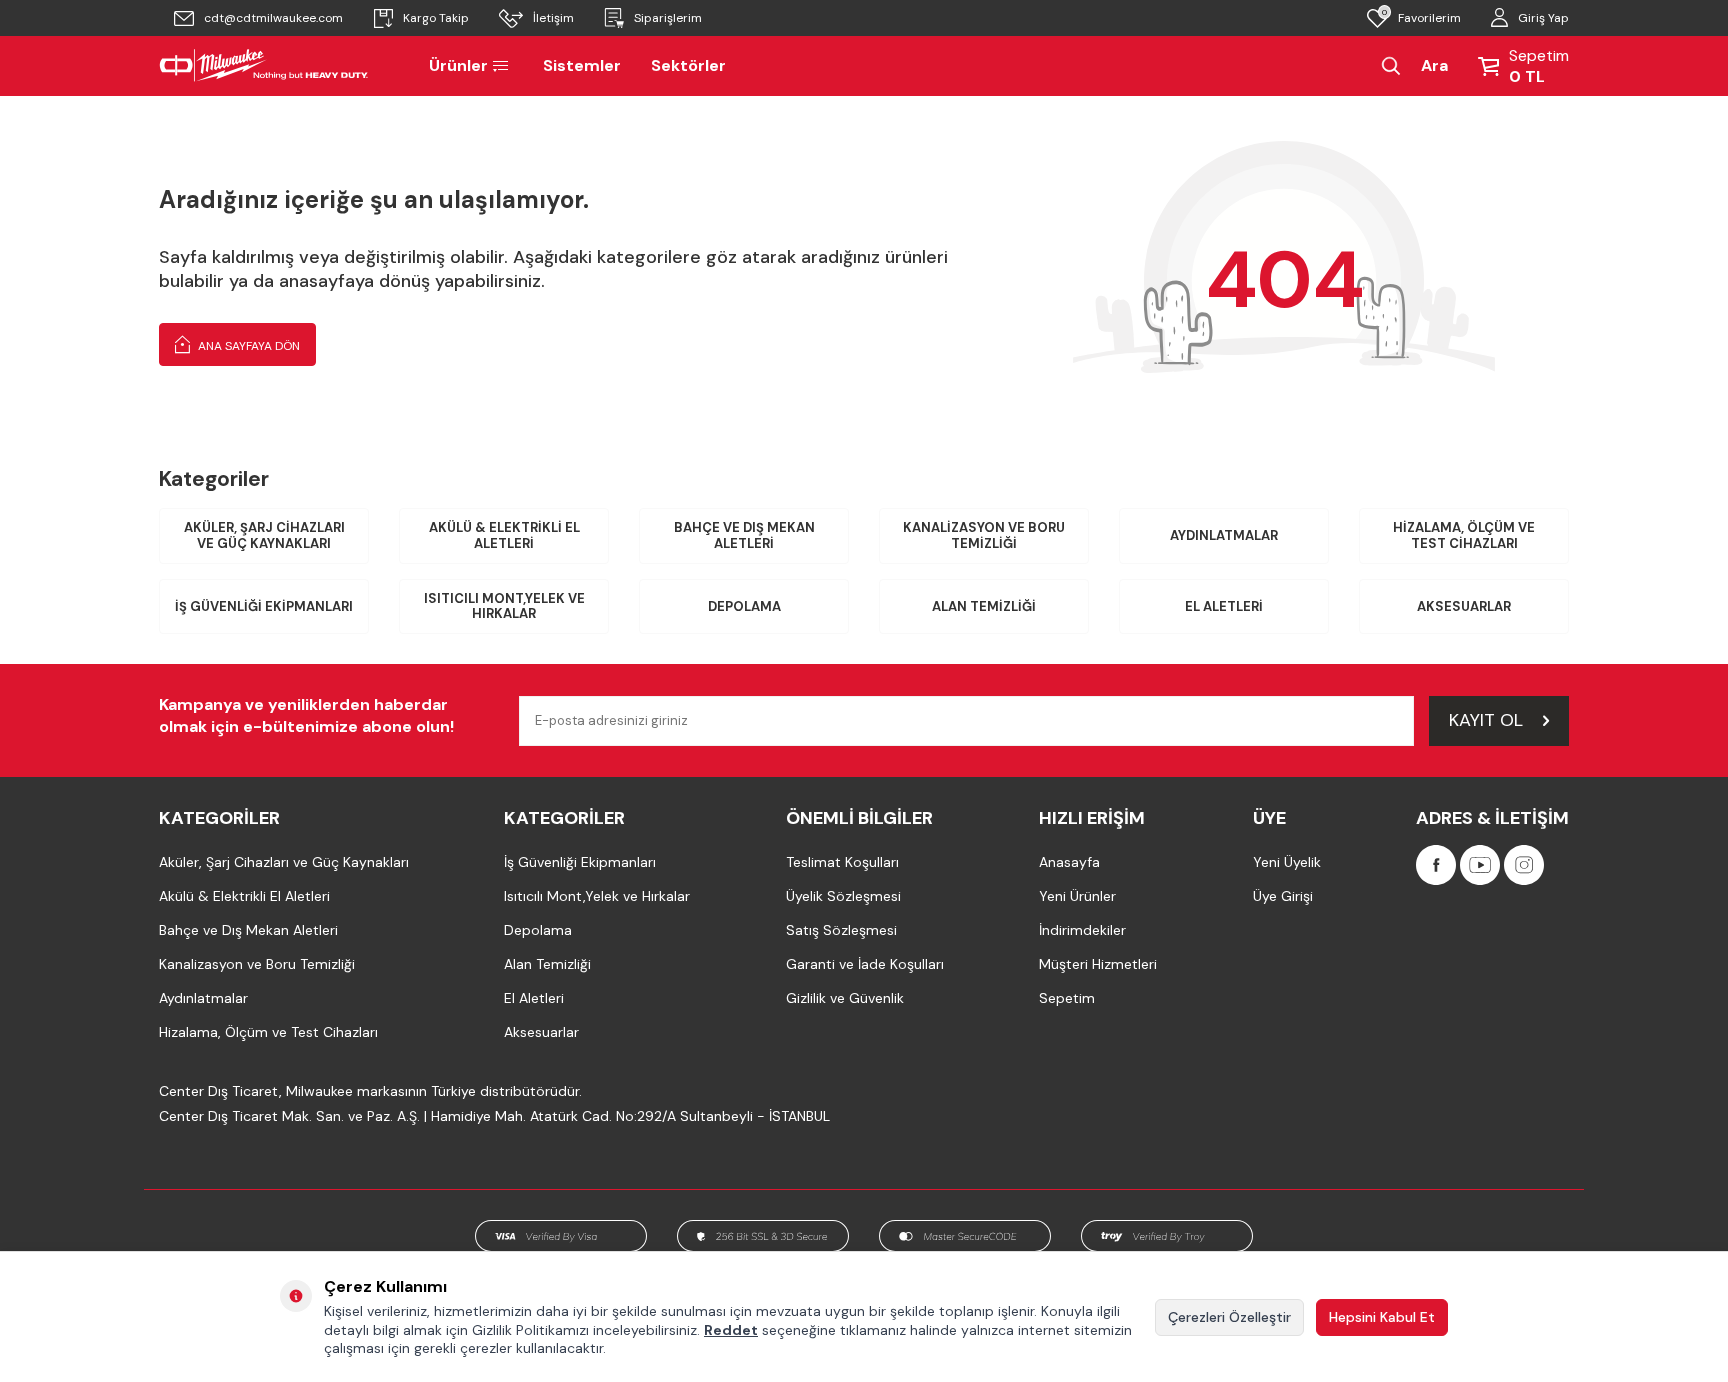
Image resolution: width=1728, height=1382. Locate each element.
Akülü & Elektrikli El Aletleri (504, 535)
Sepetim (1067, 998)
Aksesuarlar (1464, 606)
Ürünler (458, 65)
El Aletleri (1224, 606)
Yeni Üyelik (1287, 862)
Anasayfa (1069, 862)
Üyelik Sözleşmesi (843, 896)
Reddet (731, 1330)
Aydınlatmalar (1224, 535)
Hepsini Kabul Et (1382, 1317)
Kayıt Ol (1486, 720)
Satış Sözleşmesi (841, 930)
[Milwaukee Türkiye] (264, 66)
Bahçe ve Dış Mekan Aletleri (744, 535)
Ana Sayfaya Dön (247, 346)
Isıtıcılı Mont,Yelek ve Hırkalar (504, 606)
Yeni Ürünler (1077, 896)
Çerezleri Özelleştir (1229, 1317)
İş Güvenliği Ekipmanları (264, 606)
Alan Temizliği (984, 606)
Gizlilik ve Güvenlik (845, 998)
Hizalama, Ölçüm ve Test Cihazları (1464, 535)
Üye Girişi (1283, 896)
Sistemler (582, 65)
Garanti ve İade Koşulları (865, 964)
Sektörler (688, 65)
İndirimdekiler (1082, 930)
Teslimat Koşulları (842, 862)
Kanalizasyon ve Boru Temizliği (984, 535)
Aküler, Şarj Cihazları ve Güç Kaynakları (264, 535)
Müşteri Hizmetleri (1098, 964)
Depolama (744, 606)
